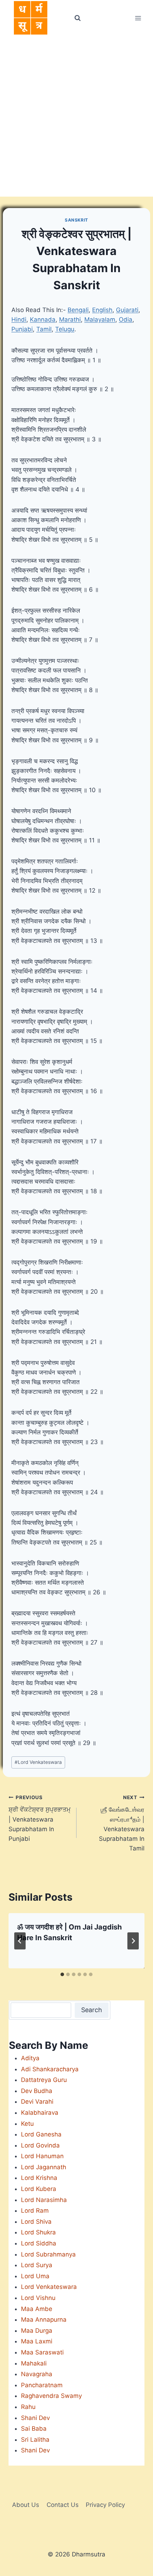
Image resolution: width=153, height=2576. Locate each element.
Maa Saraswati (42, 2352)
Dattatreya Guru (44, 2080)
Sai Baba (34, 2429)
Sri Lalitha (35, 2440)
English (102, 310)
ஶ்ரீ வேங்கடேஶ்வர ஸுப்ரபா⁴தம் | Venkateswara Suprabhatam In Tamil (122, 1823)
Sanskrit (76, 220)
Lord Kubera (39, 2189)
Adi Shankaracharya (50, 2069)
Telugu (65, 329)
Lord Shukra (38, 2232)
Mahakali (34, 2363)
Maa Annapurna (44, 2320)
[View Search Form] (77, 18)
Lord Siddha (39, 2243)
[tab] (62, 1974)
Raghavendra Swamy (51, 2396)
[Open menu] (138, 18)
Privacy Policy (105, 2505)
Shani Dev (35, 2418)
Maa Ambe (37, 2309)
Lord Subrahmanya (48, 2254)
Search (92, 2010)
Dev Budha (37, 2091)
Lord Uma (35, 2276)
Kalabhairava (40, 2113)
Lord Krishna (39, 2178)
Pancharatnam (42, 2385)
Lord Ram (35, 2211)
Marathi (70, 320)
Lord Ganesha (41, 2134)
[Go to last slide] (20, 1941)
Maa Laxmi (37, 2341)
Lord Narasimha (44, 2200)
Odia (126, 320)
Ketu (27, 2124)
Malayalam (100, 320)
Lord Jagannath (44, 2167)
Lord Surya (37, 2265)
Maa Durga (37, 2331)
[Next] (133, 1941)
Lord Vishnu (38, 2298)
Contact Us (63, 2505)
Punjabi (22, 329)
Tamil (44, 329)
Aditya (30, 2058)
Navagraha (37, 2374)
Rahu (28, 2407)
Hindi (19, 320)
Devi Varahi (37, 2102)
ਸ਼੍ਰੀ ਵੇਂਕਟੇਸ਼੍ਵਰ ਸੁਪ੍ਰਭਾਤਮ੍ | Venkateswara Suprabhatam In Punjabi (39, 1818)
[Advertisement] (76, 116)
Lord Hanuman (42, 2156)
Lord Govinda (40, 2145)
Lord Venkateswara (38, 1762)
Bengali (78, 310)
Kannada (43, 320)
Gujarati (127, 310)
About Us (26, 2505)
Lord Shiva (36, 2222)
